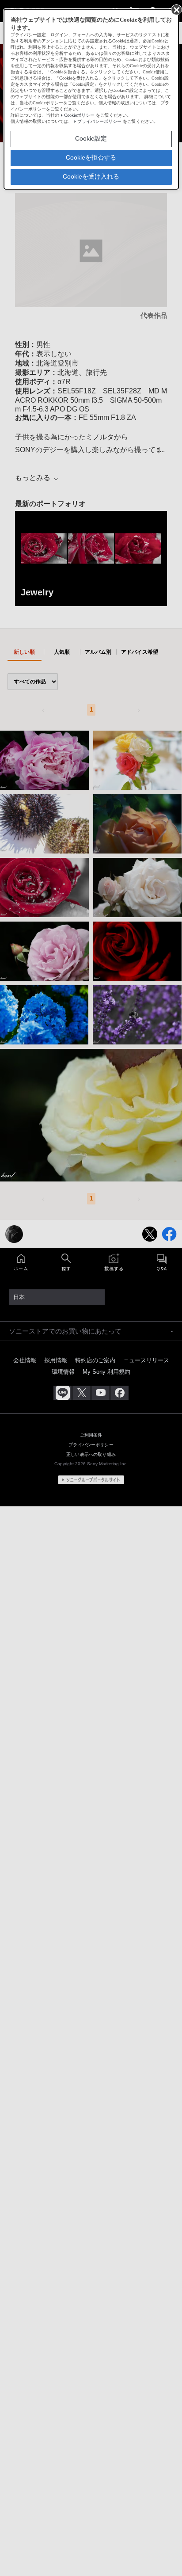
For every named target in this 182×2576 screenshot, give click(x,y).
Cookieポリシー (79, 115)
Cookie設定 (91, 138)
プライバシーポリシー (99, 121)
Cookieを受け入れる (91, 176)
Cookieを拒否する (91, 157)
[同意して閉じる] (176, 9)
